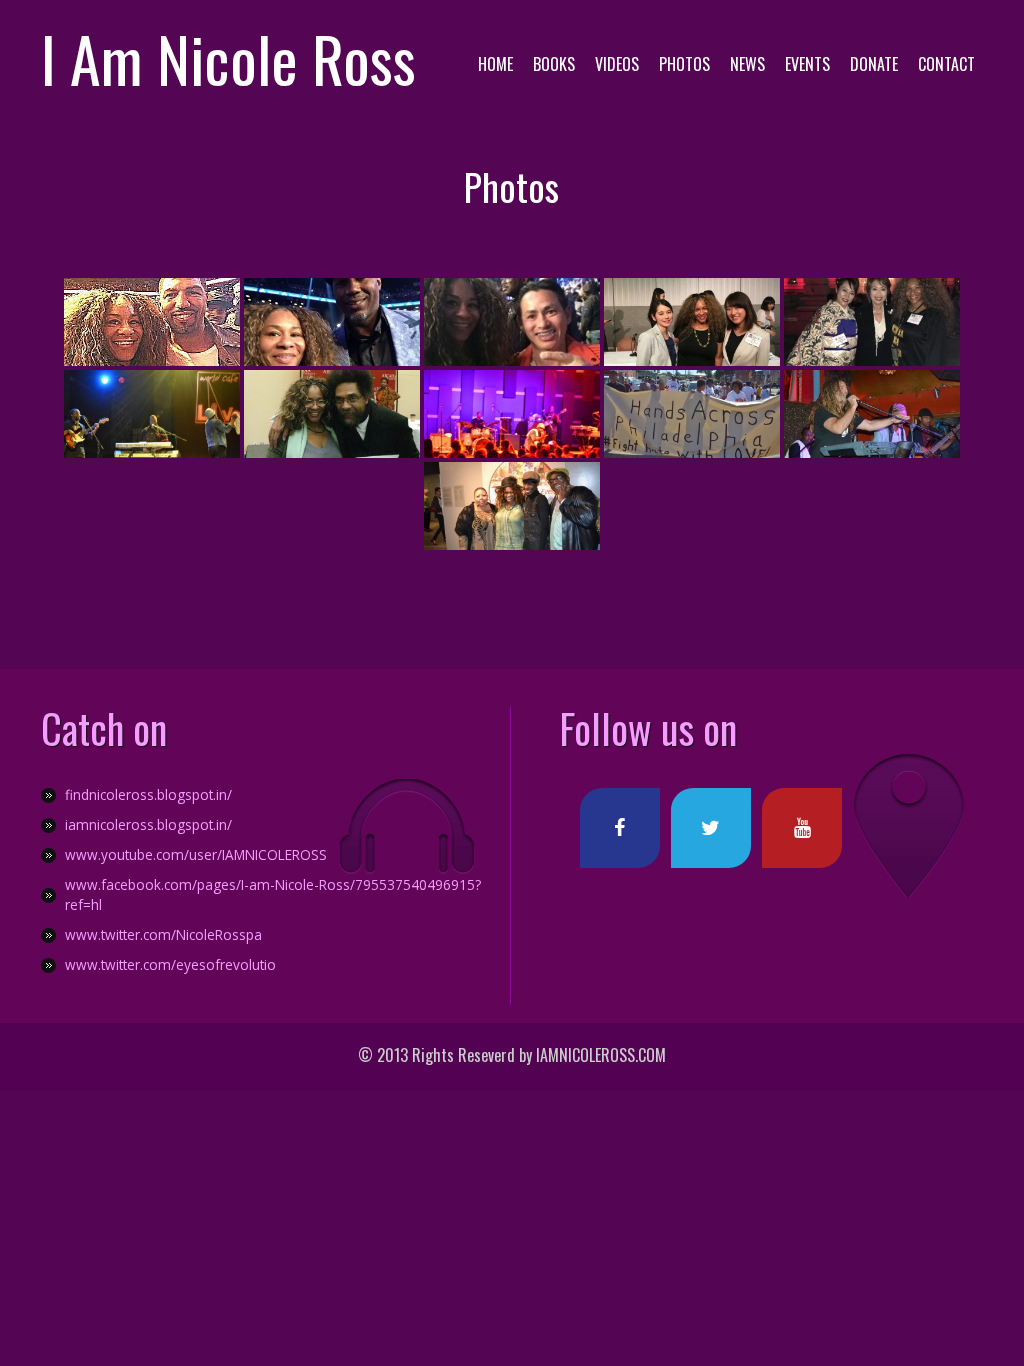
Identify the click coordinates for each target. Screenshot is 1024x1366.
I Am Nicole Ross (228, 58)
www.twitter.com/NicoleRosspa (163, 934)
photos (684, 64)
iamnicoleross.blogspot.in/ (148, 824)
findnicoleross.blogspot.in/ (148, 794)
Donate (874, 64)
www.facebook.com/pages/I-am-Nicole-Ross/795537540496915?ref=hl (273, 894)
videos (617, 64)
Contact (946, 64)
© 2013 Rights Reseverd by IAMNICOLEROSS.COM (512, 1055)
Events (807, 64)
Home (495, 64)
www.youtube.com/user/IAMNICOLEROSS (196, 854)
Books (554, 64)
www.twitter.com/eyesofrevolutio (170, 964)
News (747, 64)
